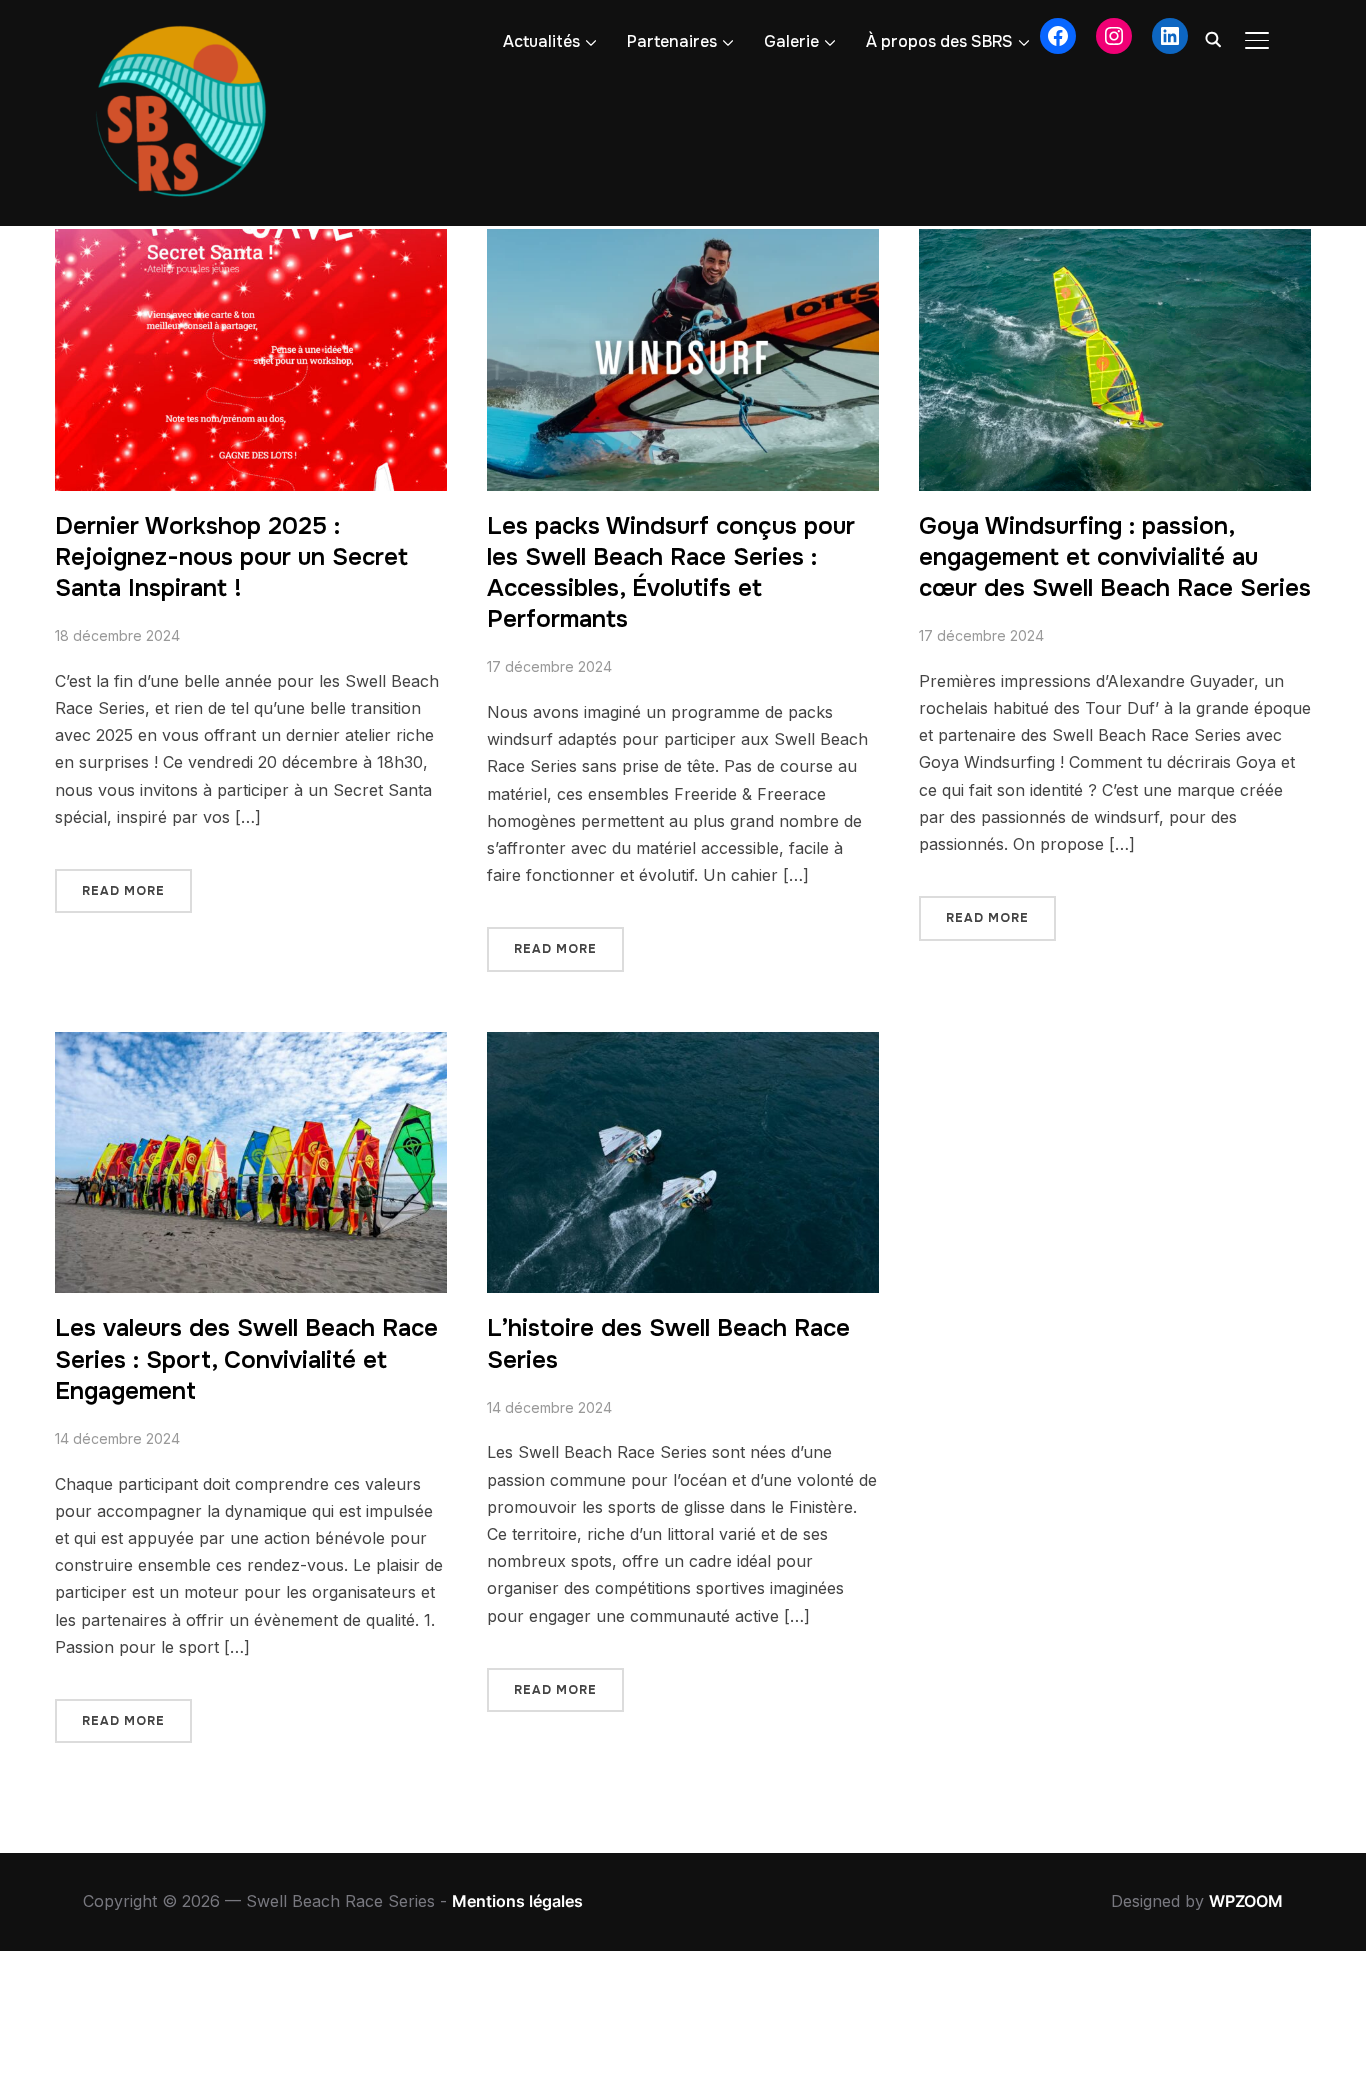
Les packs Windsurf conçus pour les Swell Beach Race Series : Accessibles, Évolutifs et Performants (671, 573)
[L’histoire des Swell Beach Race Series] (683, 1045)
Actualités (541, 41)
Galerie (791, 41)
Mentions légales (517, 1901)
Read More (123, 891)
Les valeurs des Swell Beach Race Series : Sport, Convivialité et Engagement (246, 1359)
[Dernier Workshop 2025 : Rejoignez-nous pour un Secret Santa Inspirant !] (251, 242)
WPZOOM (1246, 1901)
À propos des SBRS (939, 41)
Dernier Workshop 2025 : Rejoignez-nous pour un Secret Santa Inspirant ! (231, 557)
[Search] (1213, 38)
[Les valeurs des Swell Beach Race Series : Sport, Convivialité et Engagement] (251, 1045)
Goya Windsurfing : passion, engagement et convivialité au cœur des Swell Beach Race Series (1115, 557)
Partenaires (672, 41)
